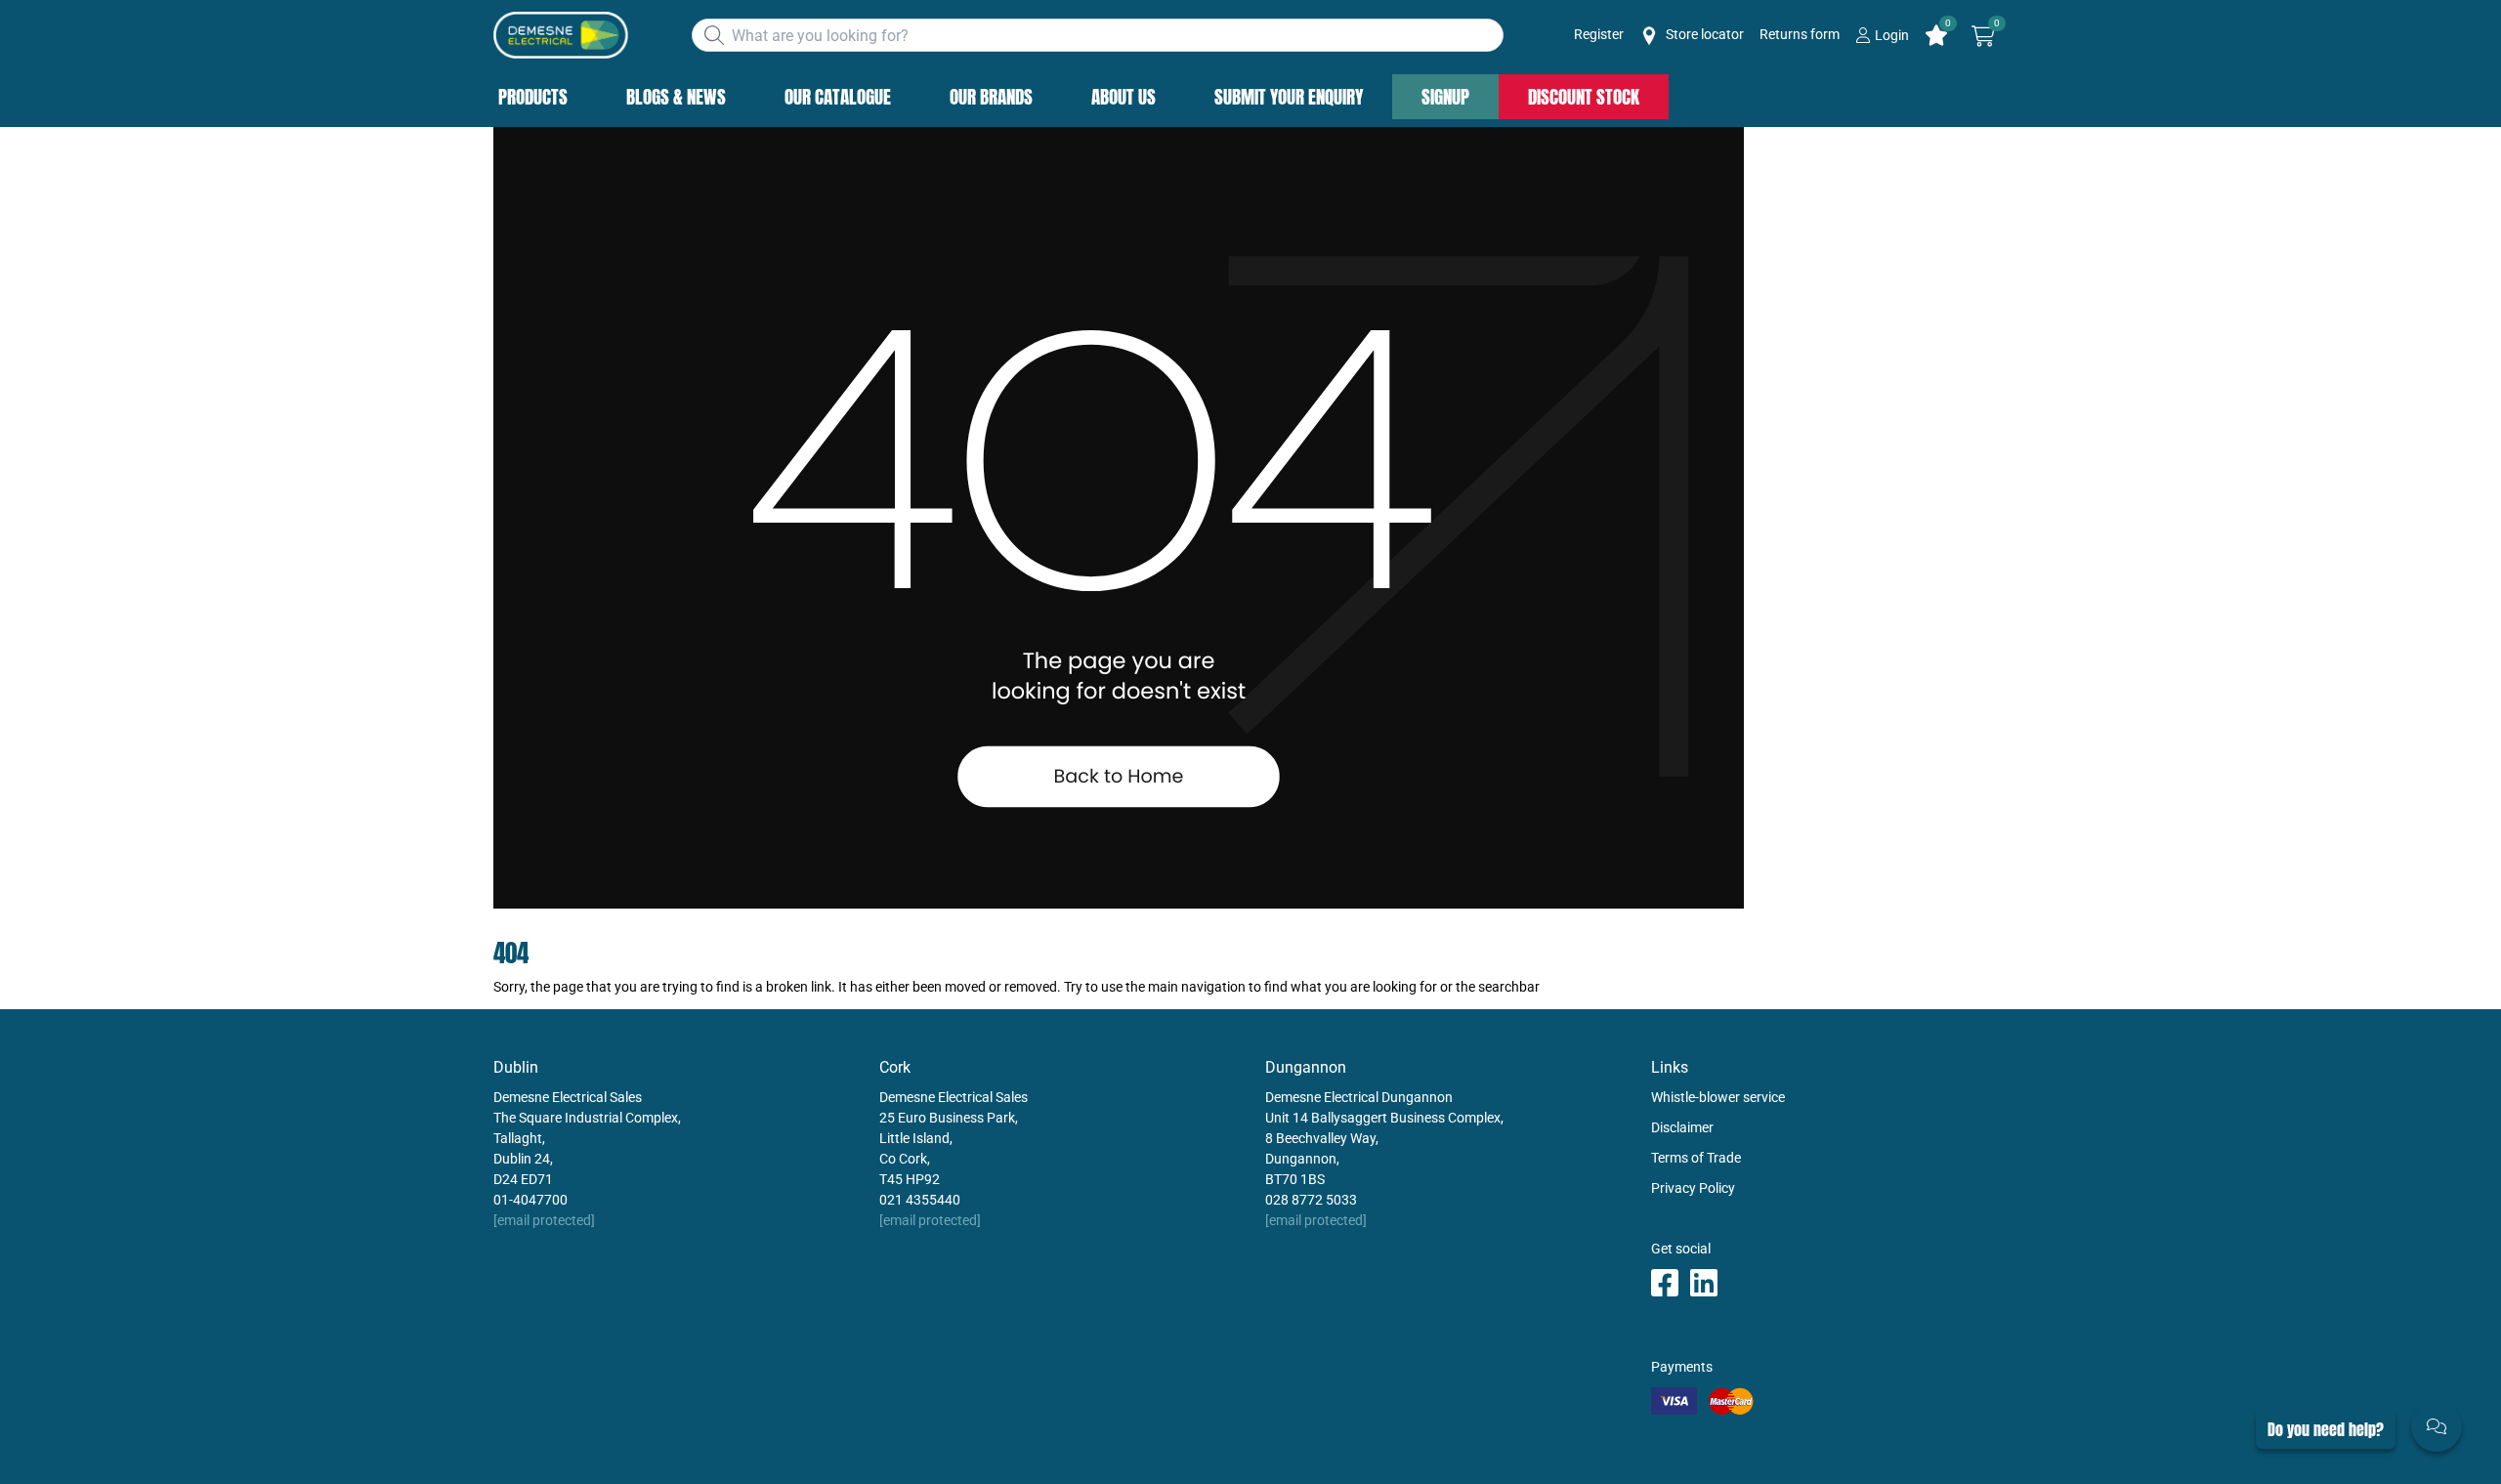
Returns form (1800, 34)
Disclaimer (1682, 1127)
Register (1599, 34)
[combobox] (1098, 35)
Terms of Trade (1696, 1158)
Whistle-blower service (1718, 1097)
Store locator (1703, 34)
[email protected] (544, 1220)
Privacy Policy (1693, 1188)
